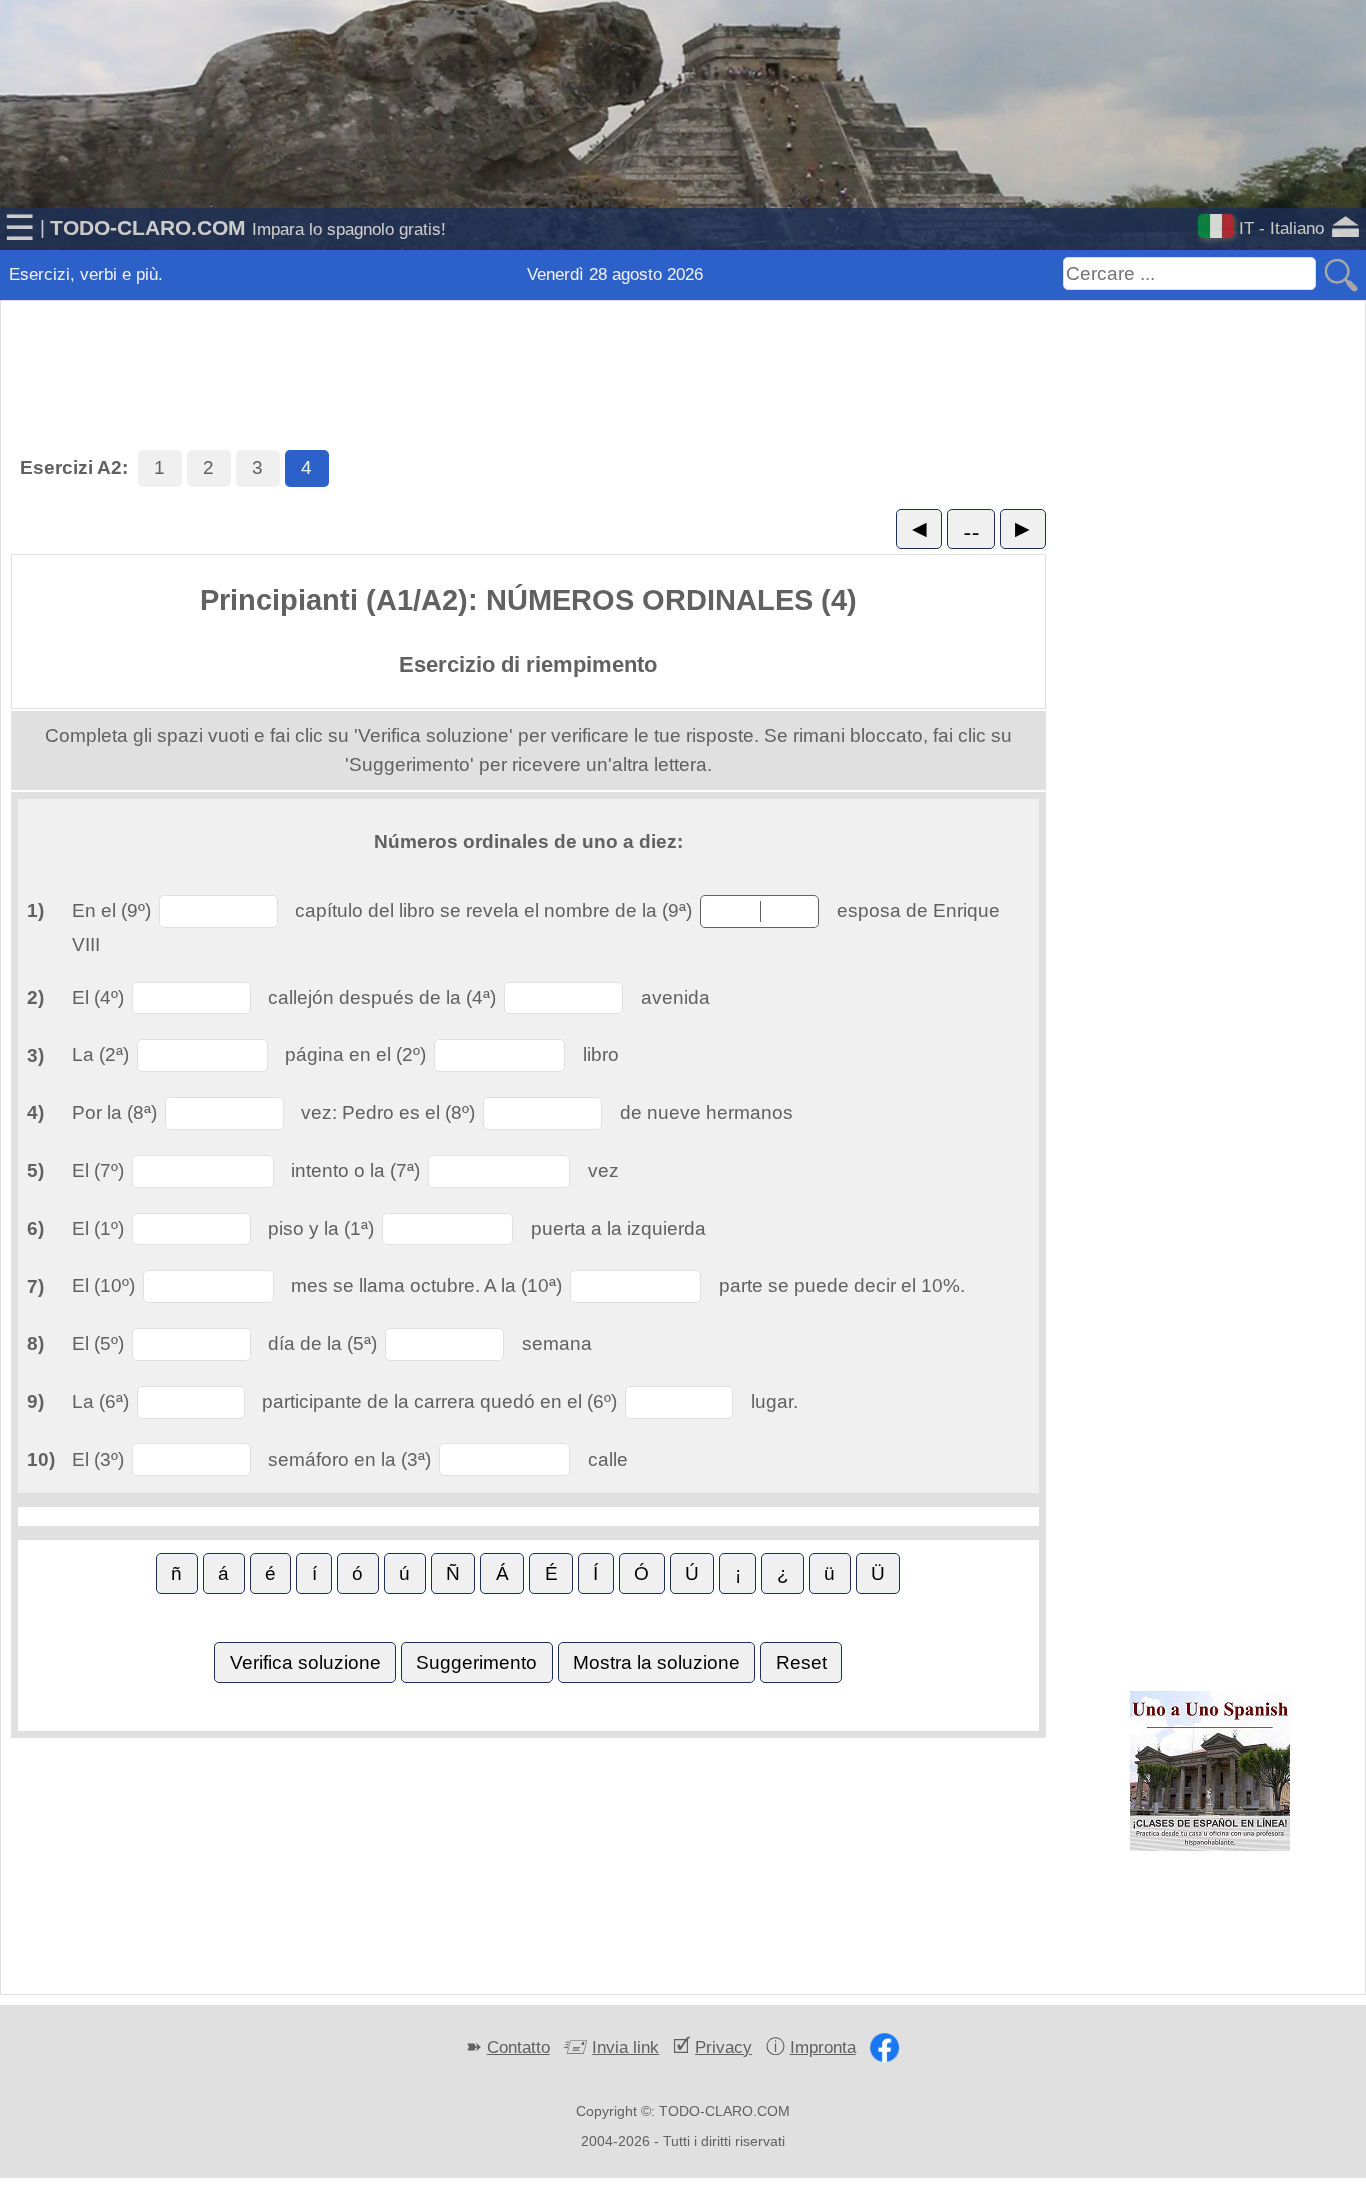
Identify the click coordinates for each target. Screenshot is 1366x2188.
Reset (801, 1662)
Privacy (723, 2047)
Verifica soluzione (305, 1662)
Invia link (625, 2047)
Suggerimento (476, 1662)
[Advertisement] (683, 350)
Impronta (823, 2047)
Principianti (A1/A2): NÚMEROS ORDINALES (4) (528, 600)
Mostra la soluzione (656, 1662)
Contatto (518, 2047)
